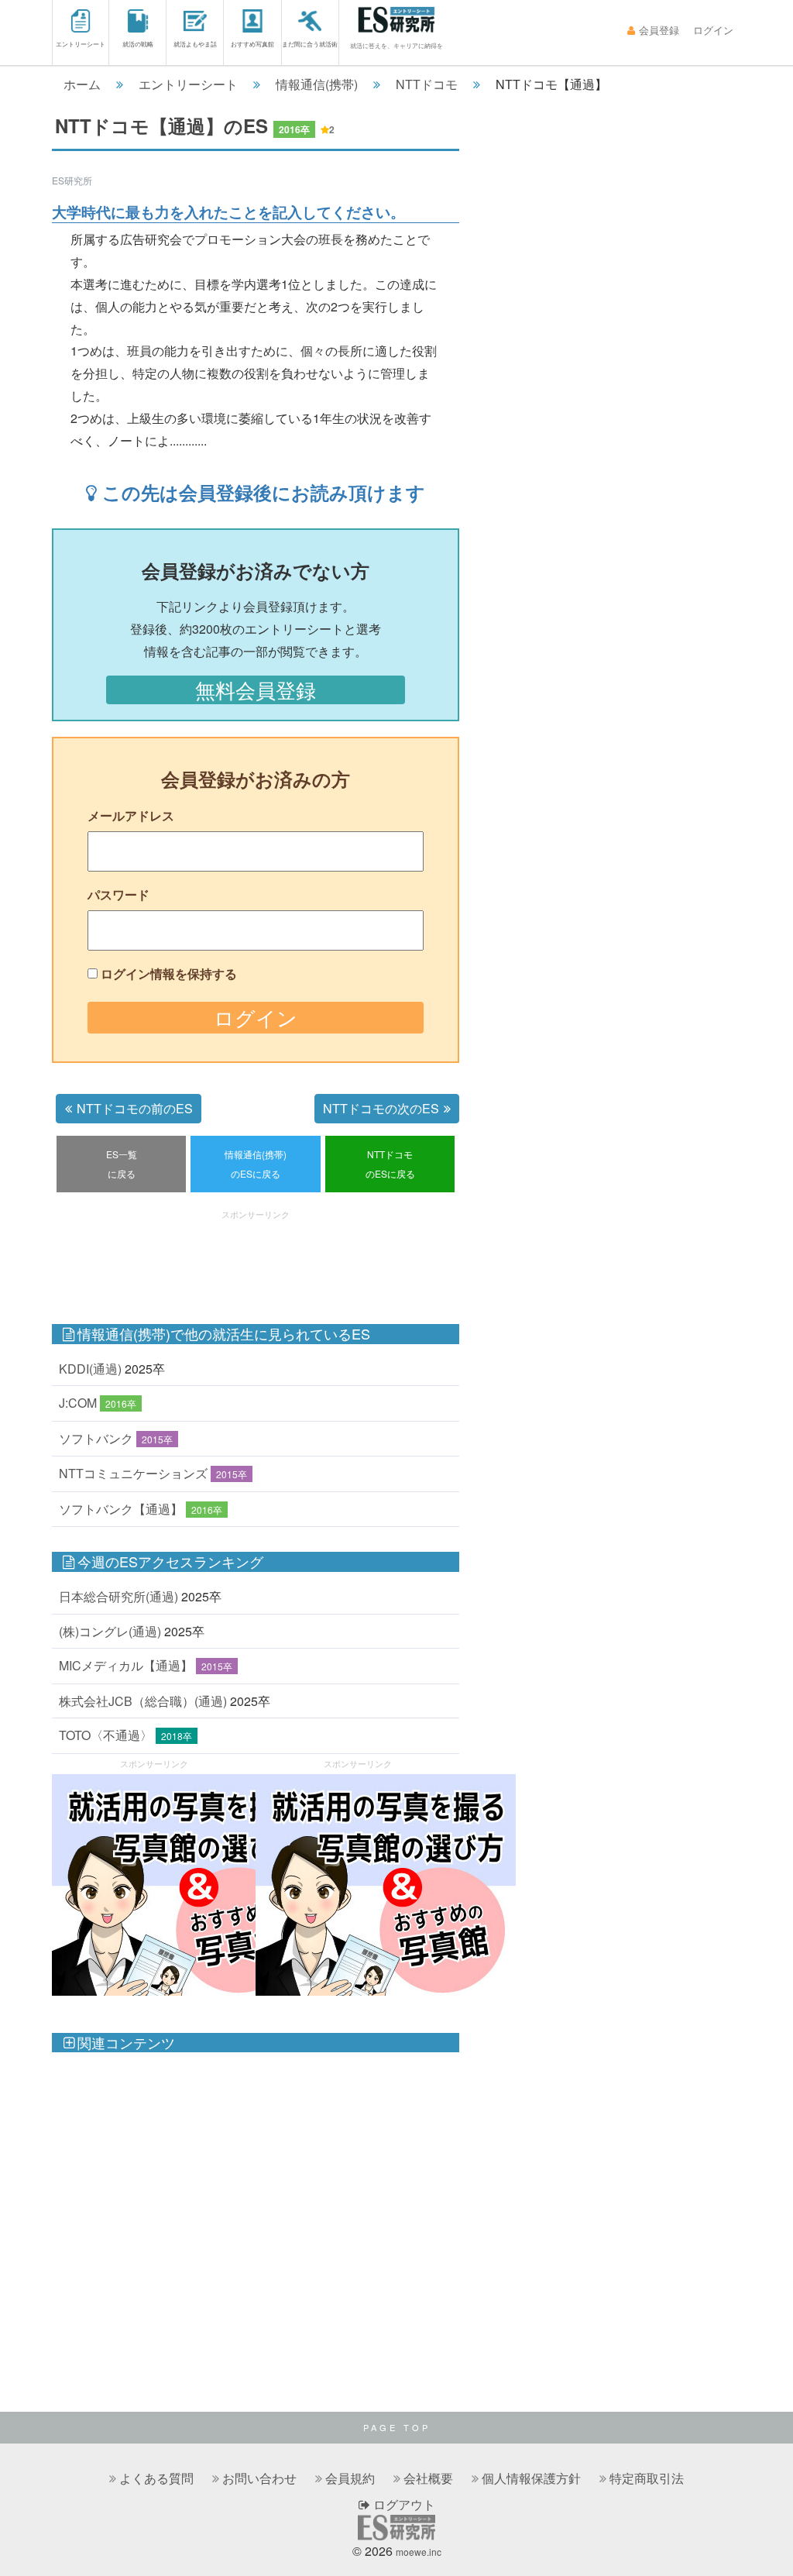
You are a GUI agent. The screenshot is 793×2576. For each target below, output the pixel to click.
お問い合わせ (259, 2478)
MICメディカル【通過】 (126, 1665)
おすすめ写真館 (252, 44)
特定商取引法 (647, 2478)
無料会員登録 (256, 690)
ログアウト (403, 2504)
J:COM (78, 1403)
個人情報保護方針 (531, 2478)
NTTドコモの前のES (135, 1108)
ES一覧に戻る (122, 1164)
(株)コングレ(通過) (110, 1631)
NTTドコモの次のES (381, 1108)
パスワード (118, 894)
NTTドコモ (427, 84)
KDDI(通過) (90, 1369)
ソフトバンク (96, 1438)
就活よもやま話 (195, 44)
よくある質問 (156, 2478)
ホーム (82, 84)
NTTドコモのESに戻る (390, 1164)
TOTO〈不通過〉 (106, 1735)
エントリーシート (81, 44)
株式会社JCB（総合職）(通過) (143, 1701)
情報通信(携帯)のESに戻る (256, 1164)
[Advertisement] (334, 1259)
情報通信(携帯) (317, 84)
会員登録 (659, 30)
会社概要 (428, 2478)
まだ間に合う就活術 (310, 44)
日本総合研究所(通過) (118, 1596)
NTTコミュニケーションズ (133, 1473)
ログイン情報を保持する (169, 973)
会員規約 (350, 2478)
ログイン (713, 30)
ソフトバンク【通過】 (121, 1509)
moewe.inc (419, 2552)
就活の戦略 (138, 44)
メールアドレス (131, 815)
